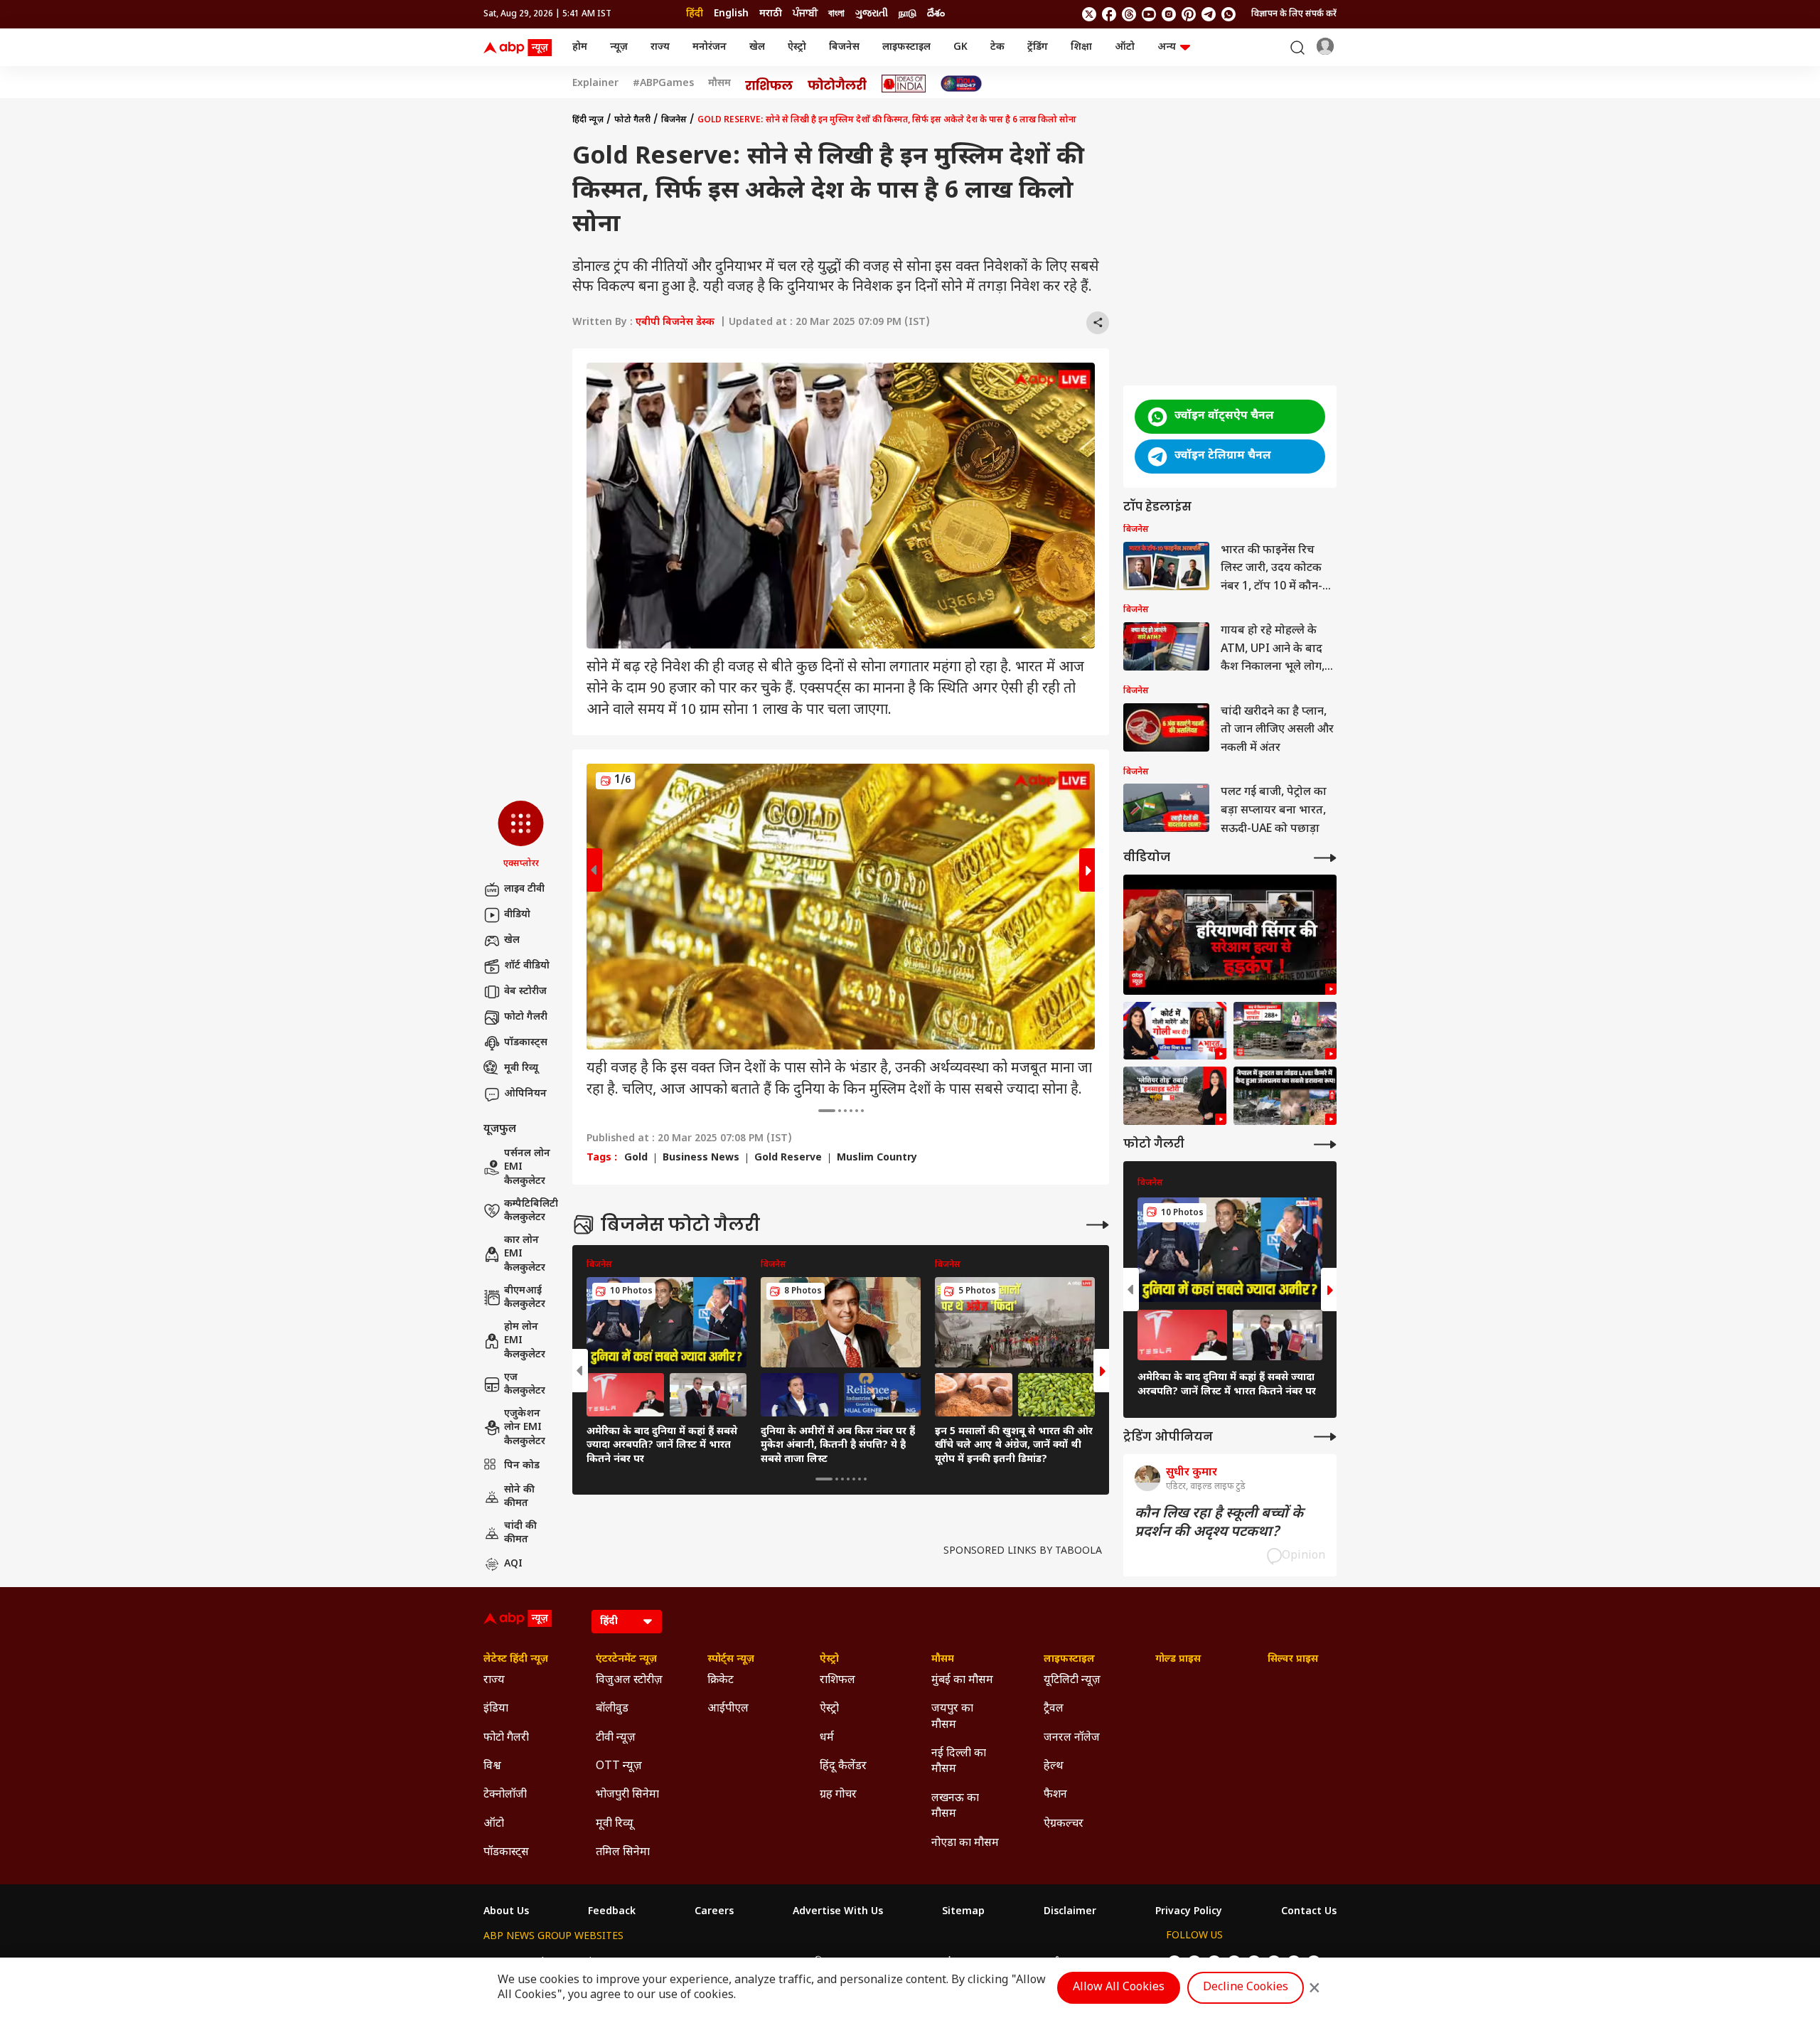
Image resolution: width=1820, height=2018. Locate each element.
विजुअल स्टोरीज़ (629, 1681)
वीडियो (517, 915)
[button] (521, 836)
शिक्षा (1081, 47)
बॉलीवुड (612, 1709)
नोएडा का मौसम (965, 1843)
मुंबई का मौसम (962, 1681)
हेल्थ (1054, 1767)
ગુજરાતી (872, 14)
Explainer (595, 84)
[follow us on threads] (1129, 14)
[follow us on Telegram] (1209, 14)
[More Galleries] (1098, 1225)
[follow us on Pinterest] (1189, 14)
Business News (701, 1158)
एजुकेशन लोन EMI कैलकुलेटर (525, 1428)
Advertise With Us (838, 1912)
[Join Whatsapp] (1228, 14)
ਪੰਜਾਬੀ (805, 14)
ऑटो (1125, 47)
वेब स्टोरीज (525, 992)
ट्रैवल (1054, 1709)
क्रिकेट (721, 1681)
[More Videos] (1325, 858)
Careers (714, 1912)
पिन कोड (522, 1466)
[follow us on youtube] (1149, 14)
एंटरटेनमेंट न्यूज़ (626, 1660)
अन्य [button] (1167, 47)
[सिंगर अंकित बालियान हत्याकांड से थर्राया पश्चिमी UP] (1175, 1031)
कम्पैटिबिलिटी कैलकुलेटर (531, 1211)
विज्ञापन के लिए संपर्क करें (1294, 14)
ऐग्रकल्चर (1064, 1824)
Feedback (612, 1912)
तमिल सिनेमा (623, 1853)
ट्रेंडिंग (1038, 47)
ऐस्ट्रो (797, 47)
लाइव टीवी (524, 889)
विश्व (492, 1767)
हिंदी (695, 14)
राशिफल (837, 1681)
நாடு (908, 14)
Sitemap (963, 1912)
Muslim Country (877, 1158)
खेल (757, 47)
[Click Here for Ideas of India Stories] (904, 84)
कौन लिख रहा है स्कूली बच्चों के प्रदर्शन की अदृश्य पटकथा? (1219, 1523)
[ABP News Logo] (520, 48)
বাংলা (836, 14)
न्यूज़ (619, 47)
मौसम (719, 84)
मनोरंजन (710, 47)
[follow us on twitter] (1089, 14)
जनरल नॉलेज (1072, 1738)
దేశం (936, 14)
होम (580, 47)
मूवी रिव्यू (521, 1068)
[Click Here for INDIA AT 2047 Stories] (961, 84)
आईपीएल (728, 1709)
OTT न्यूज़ (619, 1767)
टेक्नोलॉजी (505, 1795)
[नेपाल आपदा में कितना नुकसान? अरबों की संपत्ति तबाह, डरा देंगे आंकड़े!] (1285, 1031)
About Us (506, 1912)
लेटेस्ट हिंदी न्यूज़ (516, 1660)
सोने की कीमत (519, 1497)
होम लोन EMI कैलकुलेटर (525, 1341)
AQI (513, 1564)
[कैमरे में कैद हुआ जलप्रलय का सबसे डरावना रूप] (1285, 1096)
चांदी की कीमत (520, 1533)
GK (960, 47)
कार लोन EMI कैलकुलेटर (525, 1254)
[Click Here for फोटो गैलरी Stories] (837, 84)
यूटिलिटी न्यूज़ (1072, 1681)
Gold (636, 1158)
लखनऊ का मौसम (955, 1806)
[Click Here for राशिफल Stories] (769, 84)
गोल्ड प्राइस (1178, 1660)
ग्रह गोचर (838, 1795)
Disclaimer (1070, 1912)
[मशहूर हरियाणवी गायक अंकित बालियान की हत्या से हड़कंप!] (1230, 935)
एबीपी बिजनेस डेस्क (675, 322)
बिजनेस (844, 47)
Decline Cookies (1246, 1988)
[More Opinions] (1325, 1437)
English (731, 14)
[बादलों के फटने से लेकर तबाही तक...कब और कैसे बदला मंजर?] (1175, 1096)
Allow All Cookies (1119, 1988)
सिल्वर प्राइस (1293, 1660)
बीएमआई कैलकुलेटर (525, 1298)
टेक (997, 47)
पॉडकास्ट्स (526, 1043)
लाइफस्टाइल (906, 47)
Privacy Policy (1189, 1912)
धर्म (827, 1738)
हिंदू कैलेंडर (843, 1767)
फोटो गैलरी (526, 1017)
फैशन (1055, 1795)
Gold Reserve (788, 1158)
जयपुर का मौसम (952, 1717)
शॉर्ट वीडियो (527, 966)
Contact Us (1309, 1912)
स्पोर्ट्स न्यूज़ (731, 1660)
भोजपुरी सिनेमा (627, 1795)
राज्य (660, 47)
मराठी (771, 14)
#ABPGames (663, 84)
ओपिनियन (525, 1094)
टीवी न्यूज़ (616, 1738)
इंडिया (496, 1709)
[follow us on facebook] (1109, 14)
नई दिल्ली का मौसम (959, 1762)
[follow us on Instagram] (1169, 14)
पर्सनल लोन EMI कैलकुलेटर (527, 1168)
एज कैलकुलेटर (525, 1385)
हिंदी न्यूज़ (588, 120)
